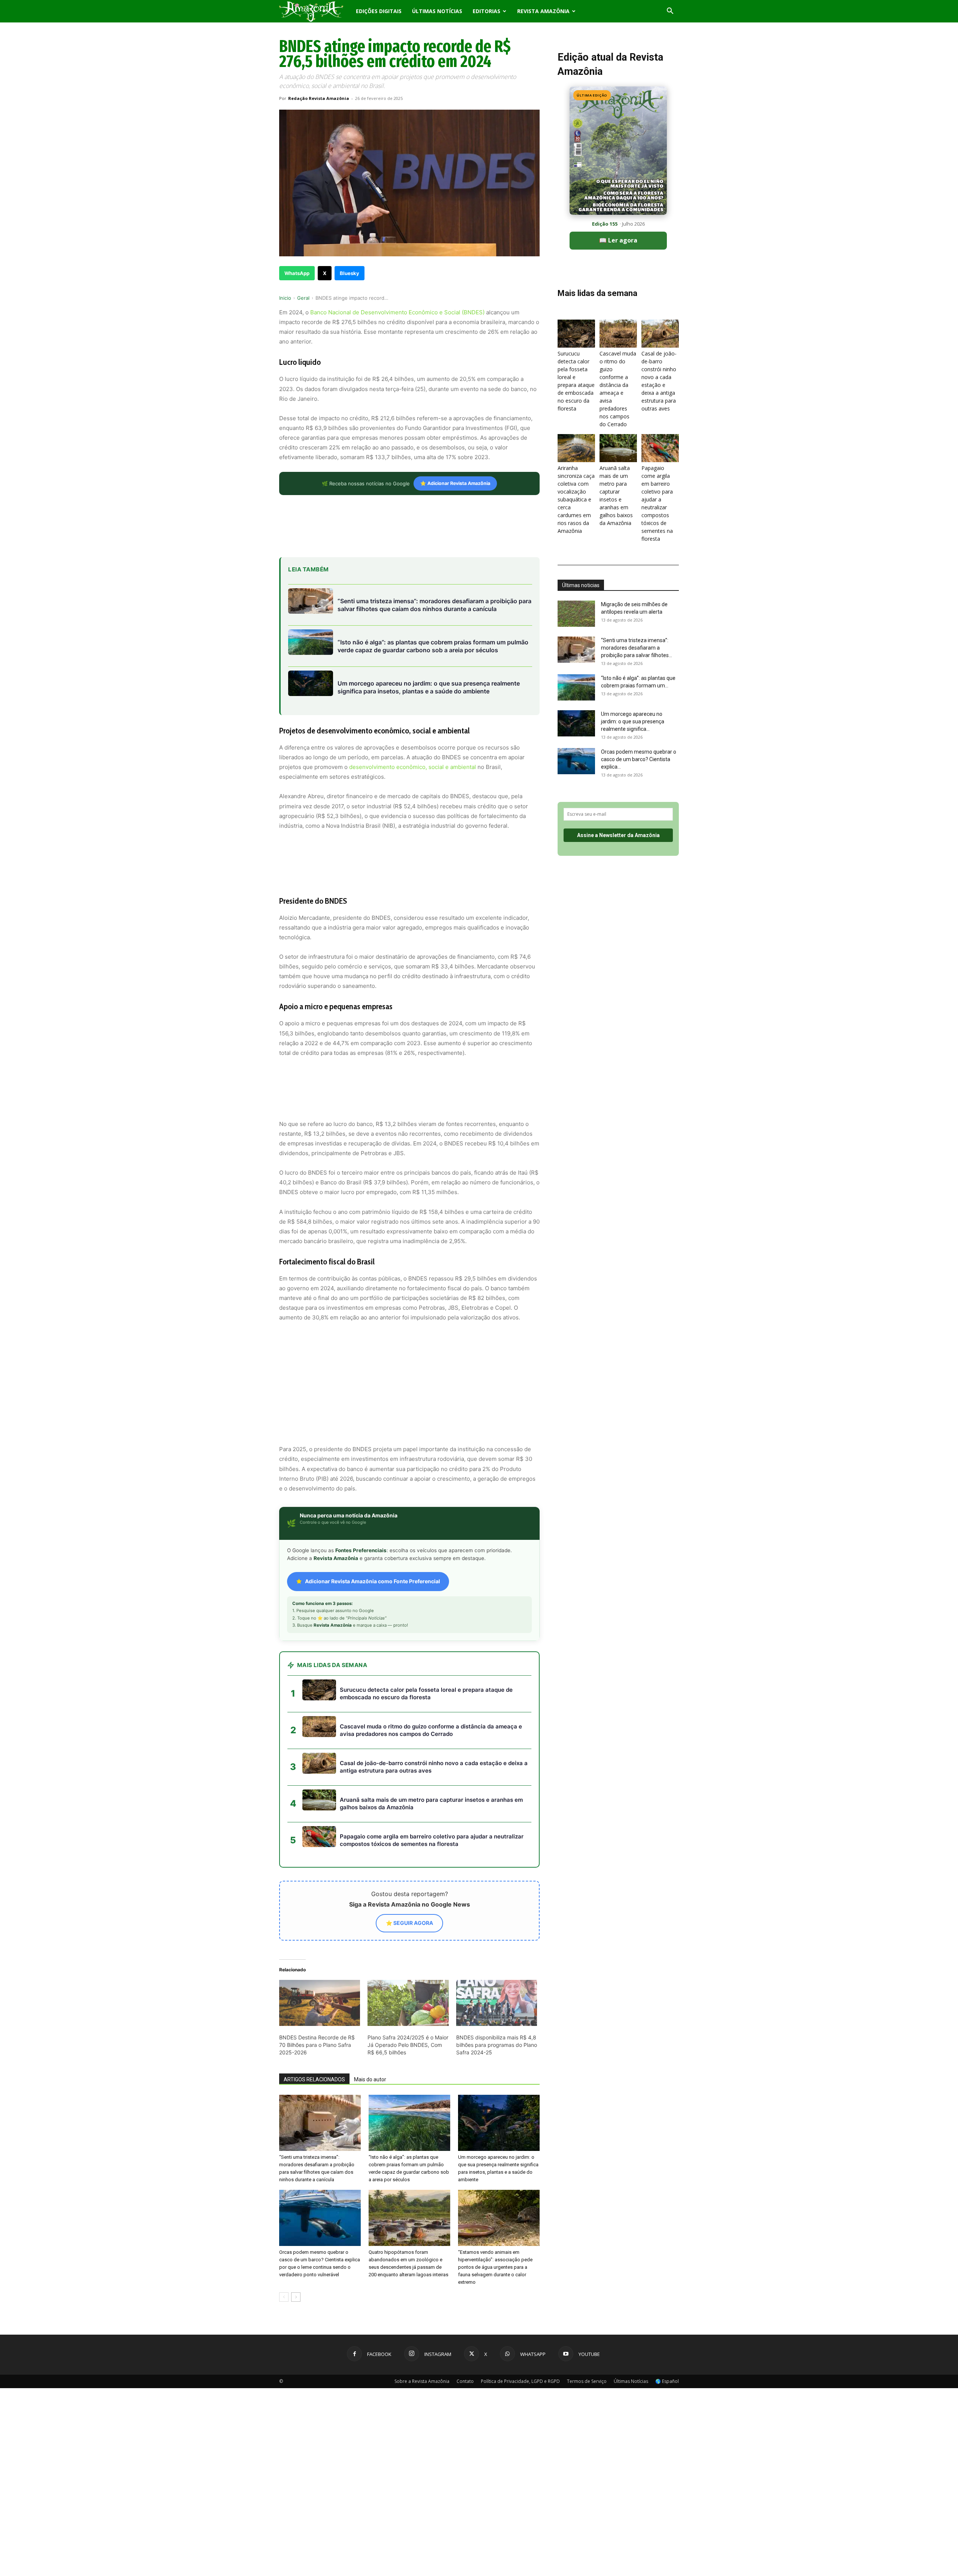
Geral (303, 298)
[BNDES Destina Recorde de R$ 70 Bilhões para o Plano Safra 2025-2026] (320, 1936)
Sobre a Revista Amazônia (422, 2314)
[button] (670, 12)
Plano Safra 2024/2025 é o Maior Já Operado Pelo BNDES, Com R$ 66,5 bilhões (408, 1977)
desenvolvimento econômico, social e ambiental (413, 767)
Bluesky (350, 273)
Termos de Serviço (587, 2314)
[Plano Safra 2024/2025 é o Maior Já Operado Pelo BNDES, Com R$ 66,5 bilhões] (408, 1936)
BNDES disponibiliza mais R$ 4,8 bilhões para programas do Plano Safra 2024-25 (497, 1977)
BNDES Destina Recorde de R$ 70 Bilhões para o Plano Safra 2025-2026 (317, 1977)
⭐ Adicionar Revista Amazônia (455, 483)
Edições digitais (379, 11)
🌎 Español (667, 2314)
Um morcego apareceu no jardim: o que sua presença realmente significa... (633, 721)
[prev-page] (284, 2230)
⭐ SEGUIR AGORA (409, 1855)
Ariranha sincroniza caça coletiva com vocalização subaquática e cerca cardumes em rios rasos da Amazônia (576, 499)
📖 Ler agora (618, 240)
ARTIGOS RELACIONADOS (314, 2012)
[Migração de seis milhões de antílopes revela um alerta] (576, 614)
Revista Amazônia (543, 11)
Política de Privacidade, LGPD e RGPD (520, 2314)
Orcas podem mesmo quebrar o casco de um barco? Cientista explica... (639, 759)
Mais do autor (370, 2012)
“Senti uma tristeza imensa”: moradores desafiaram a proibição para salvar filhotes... (637, 648)
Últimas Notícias (437, 11)
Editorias (486, 11)
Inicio (285, 298)
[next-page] (296, 2230)
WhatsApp (297, 273)
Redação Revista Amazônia (319, 98)
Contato (465, 2314)
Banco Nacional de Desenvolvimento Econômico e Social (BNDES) (397, 312)
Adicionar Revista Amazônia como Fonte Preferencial (373, 1514)
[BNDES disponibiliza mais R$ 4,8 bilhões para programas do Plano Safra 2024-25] (497, 1936)
